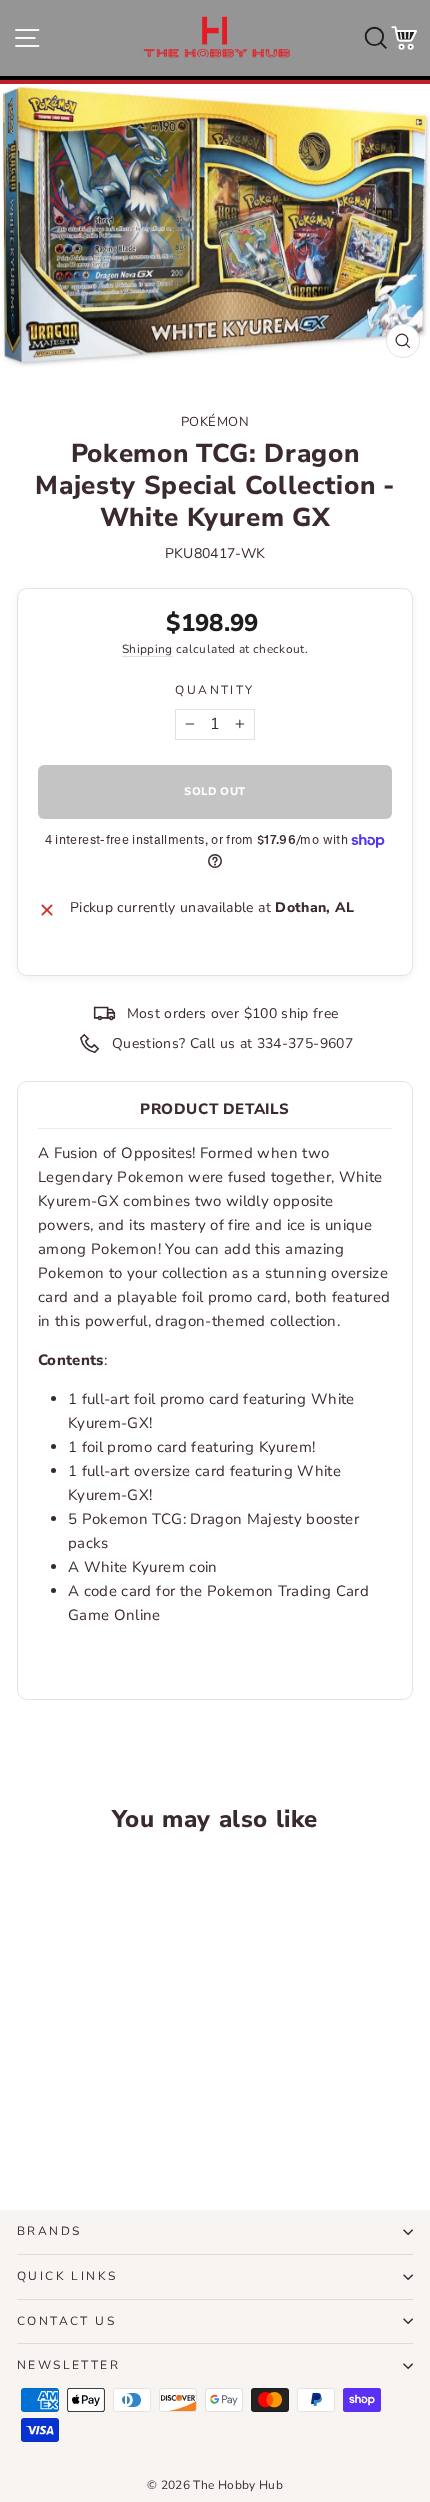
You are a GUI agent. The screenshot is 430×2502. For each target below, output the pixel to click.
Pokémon (215, 422)
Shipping (147, 649)
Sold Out (92, 2120)
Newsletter (68, 2365)
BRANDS (49, 2231)
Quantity (214, 690)
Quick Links (67, 2276)
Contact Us (66, 2321)
